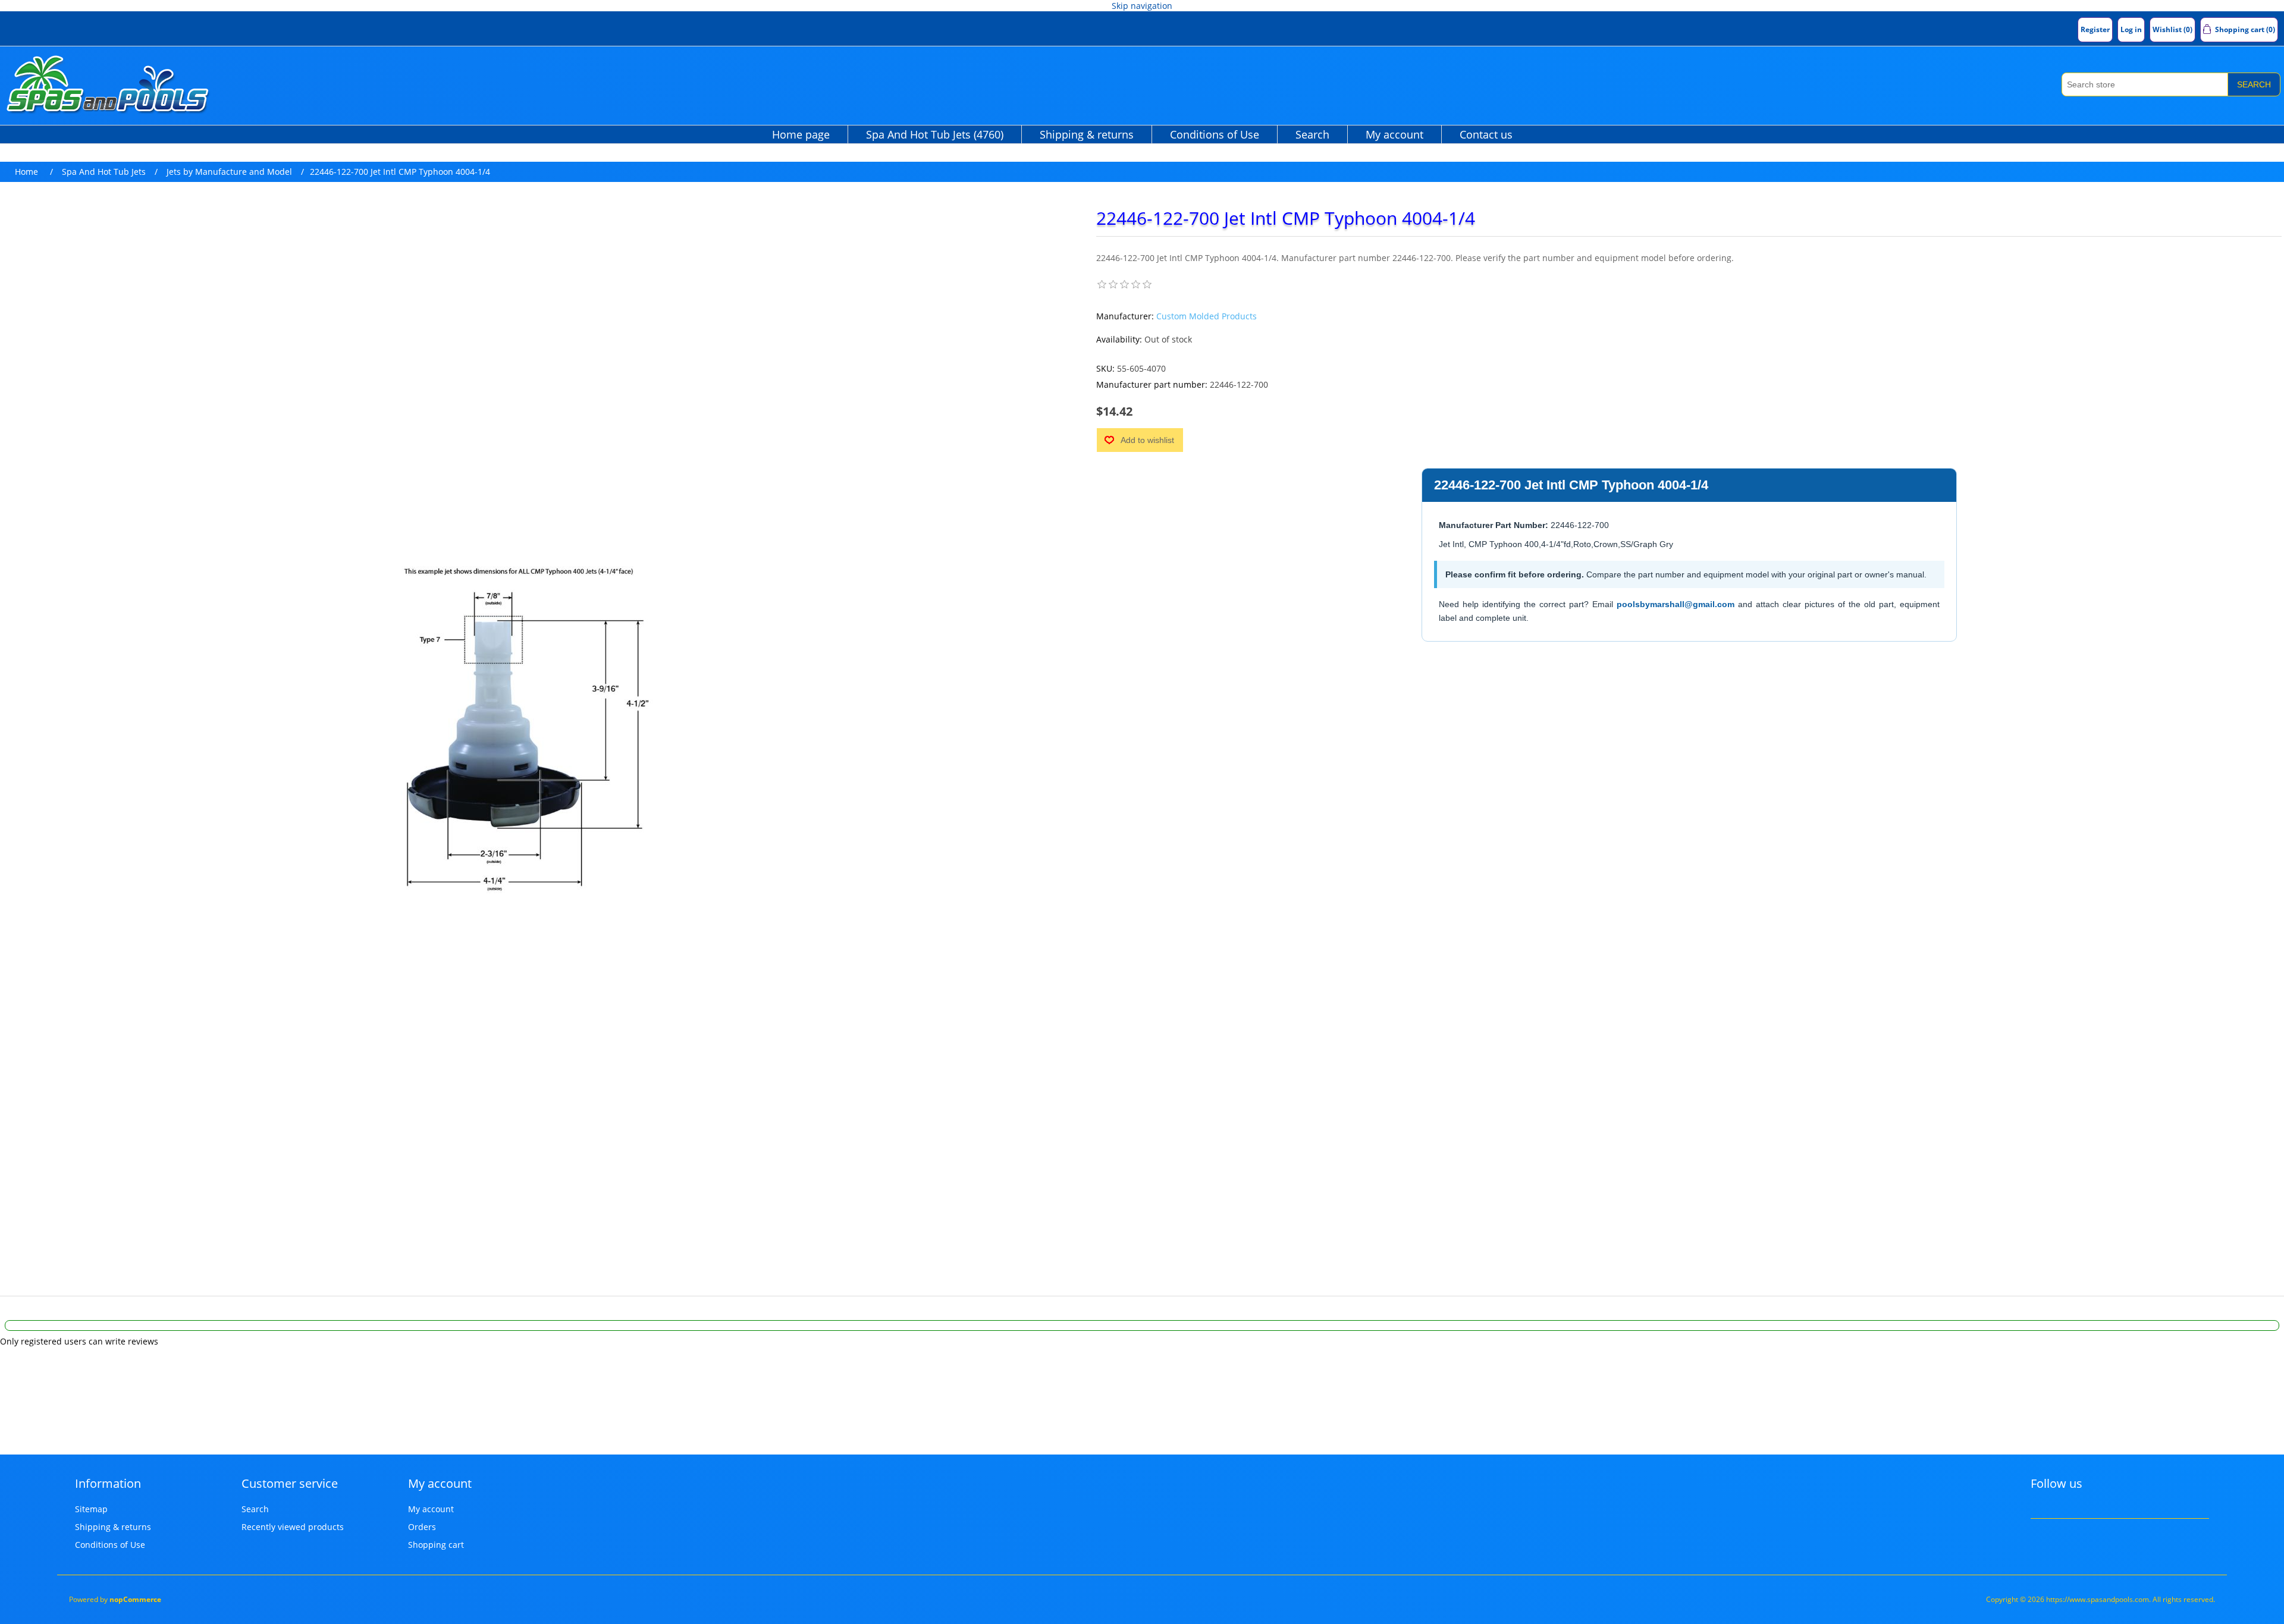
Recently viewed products (293, 1527)
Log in (2131, 29)
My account (1394, 134)
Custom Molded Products (1207, 316)
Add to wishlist (1147, 440)
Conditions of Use (1215, 134)
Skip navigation (1142, 6)
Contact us (1486, 134)
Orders (422, 1527)
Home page (801, 134)
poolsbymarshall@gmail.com (1676, 604)
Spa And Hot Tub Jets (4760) (935, 134)
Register (2095, 29)
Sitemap (91, 1509)
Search (2254, 84)
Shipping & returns (1087, 134)
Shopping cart (436, 1545)
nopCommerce (135, 1599)
